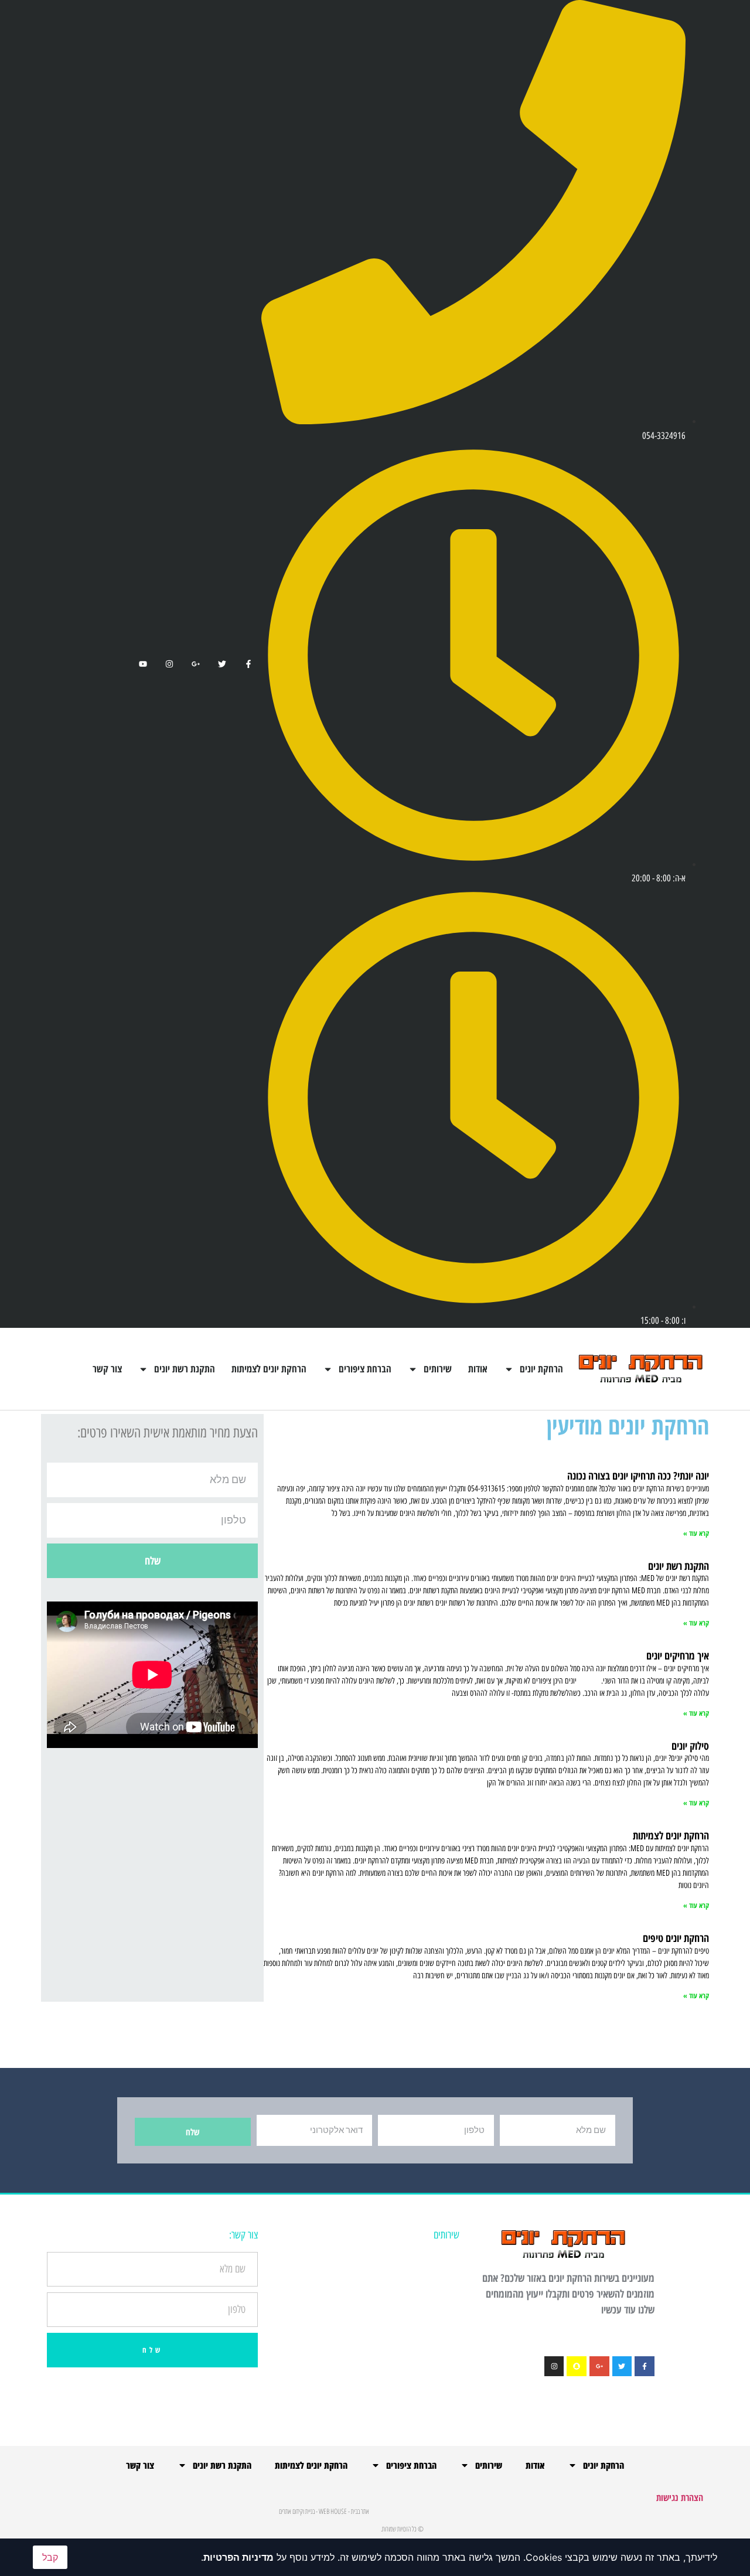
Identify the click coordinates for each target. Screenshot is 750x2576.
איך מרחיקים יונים (678, 1655)
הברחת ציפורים (365, 1369)
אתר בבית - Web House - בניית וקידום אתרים (324, 2511)
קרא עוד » (696, 1533)
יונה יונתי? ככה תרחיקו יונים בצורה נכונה (638, 1476)
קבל (50, 2557)
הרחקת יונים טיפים (676, 1938)
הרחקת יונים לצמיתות (269, 1369)
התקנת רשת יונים (185, 1369)
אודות (478, 1369)
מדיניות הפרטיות (238, 2557)
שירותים (438, 1369)
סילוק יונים (690, 1746)
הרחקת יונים (541, 1369)
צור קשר (107, 1369)
